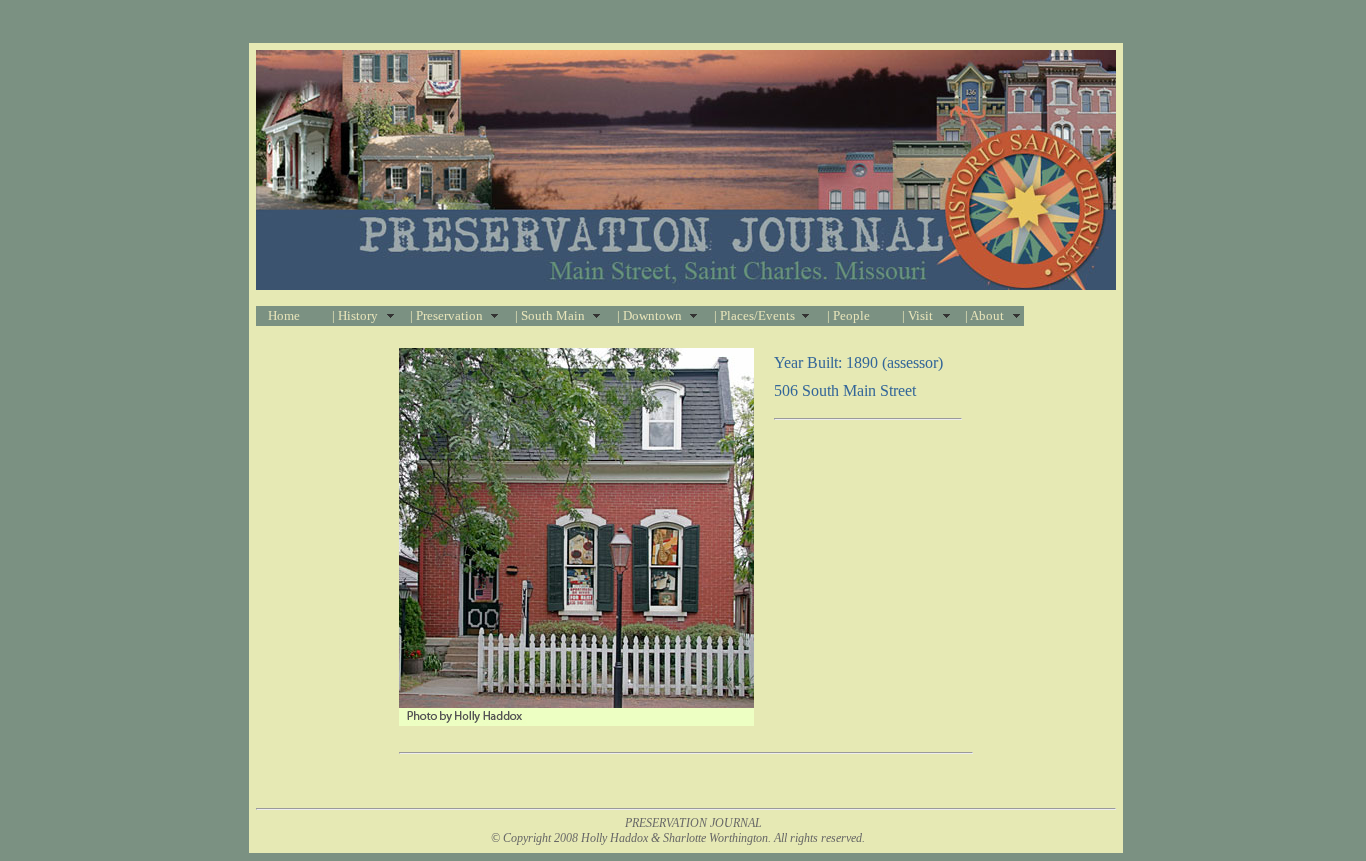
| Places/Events (754, 315)
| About (984, 315)
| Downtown (649, 315)
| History (355, 315)
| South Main (550, 315)
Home (284, 315)
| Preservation (446, 315)
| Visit (917, 315)
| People (848, 315)
